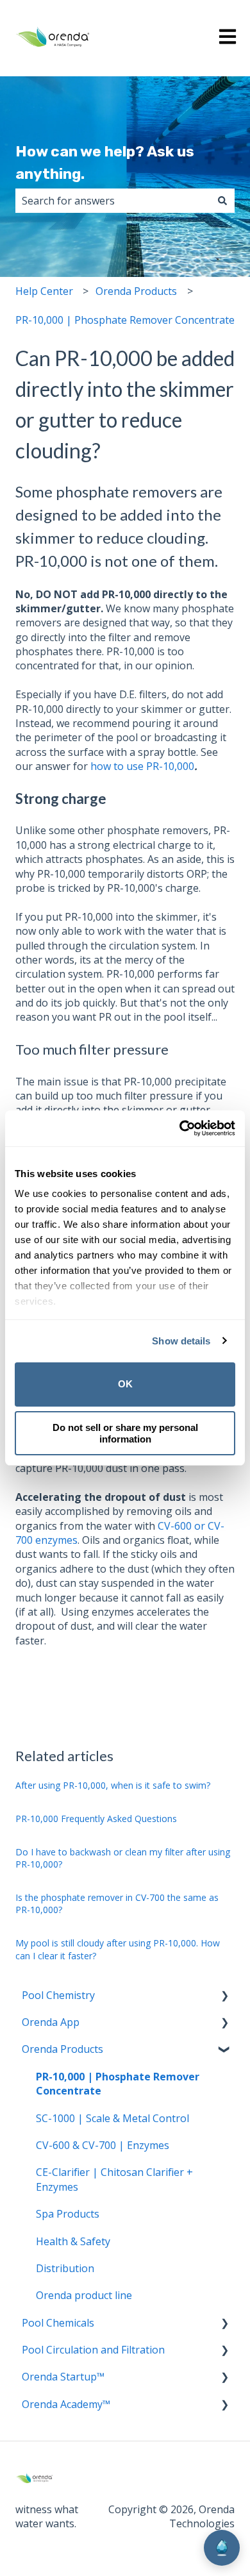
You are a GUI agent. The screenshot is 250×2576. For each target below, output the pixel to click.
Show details (181, 1341)
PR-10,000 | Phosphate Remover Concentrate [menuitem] (118, 2084)
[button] (224, 1996)
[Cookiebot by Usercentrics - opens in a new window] (180, 1128)
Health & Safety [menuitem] (73, 2241)
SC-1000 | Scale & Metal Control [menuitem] (113, 2118)
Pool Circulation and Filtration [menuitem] (93, 2350)
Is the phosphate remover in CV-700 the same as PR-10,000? (117, 1904)
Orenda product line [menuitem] (84, 2295)
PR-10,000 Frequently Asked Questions (96, 1819)
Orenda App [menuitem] (51, 2022)
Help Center (44, 291)
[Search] (222, 201)
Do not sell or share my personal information (125, 1433)
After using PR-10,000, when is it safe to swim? (113, 1785)
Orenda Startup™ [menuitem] (63, 2377)
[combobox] (113, 201)
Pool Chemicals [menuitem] (58, 2323)
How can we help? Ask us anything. (105, 163)
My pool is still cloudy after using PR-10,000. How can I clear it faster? (118, 1949)
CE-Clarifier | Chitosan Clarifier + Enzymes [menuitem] (114, 2179)
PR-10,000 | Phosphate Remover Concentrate (125, 320)
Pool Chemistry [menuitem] (58, 1995)
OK (125, 1384)
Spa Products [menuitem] (68, 2214)
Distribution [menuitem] (65, 2268)
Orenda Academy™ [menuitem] (66, 2404)
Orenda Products (136, 291)
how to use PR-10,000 (142, 766)
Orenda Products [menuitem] (63, 2049)
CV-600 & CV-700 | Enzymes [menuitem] (103, 2145)
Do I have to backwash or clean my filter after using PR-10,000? (123, 1858)
